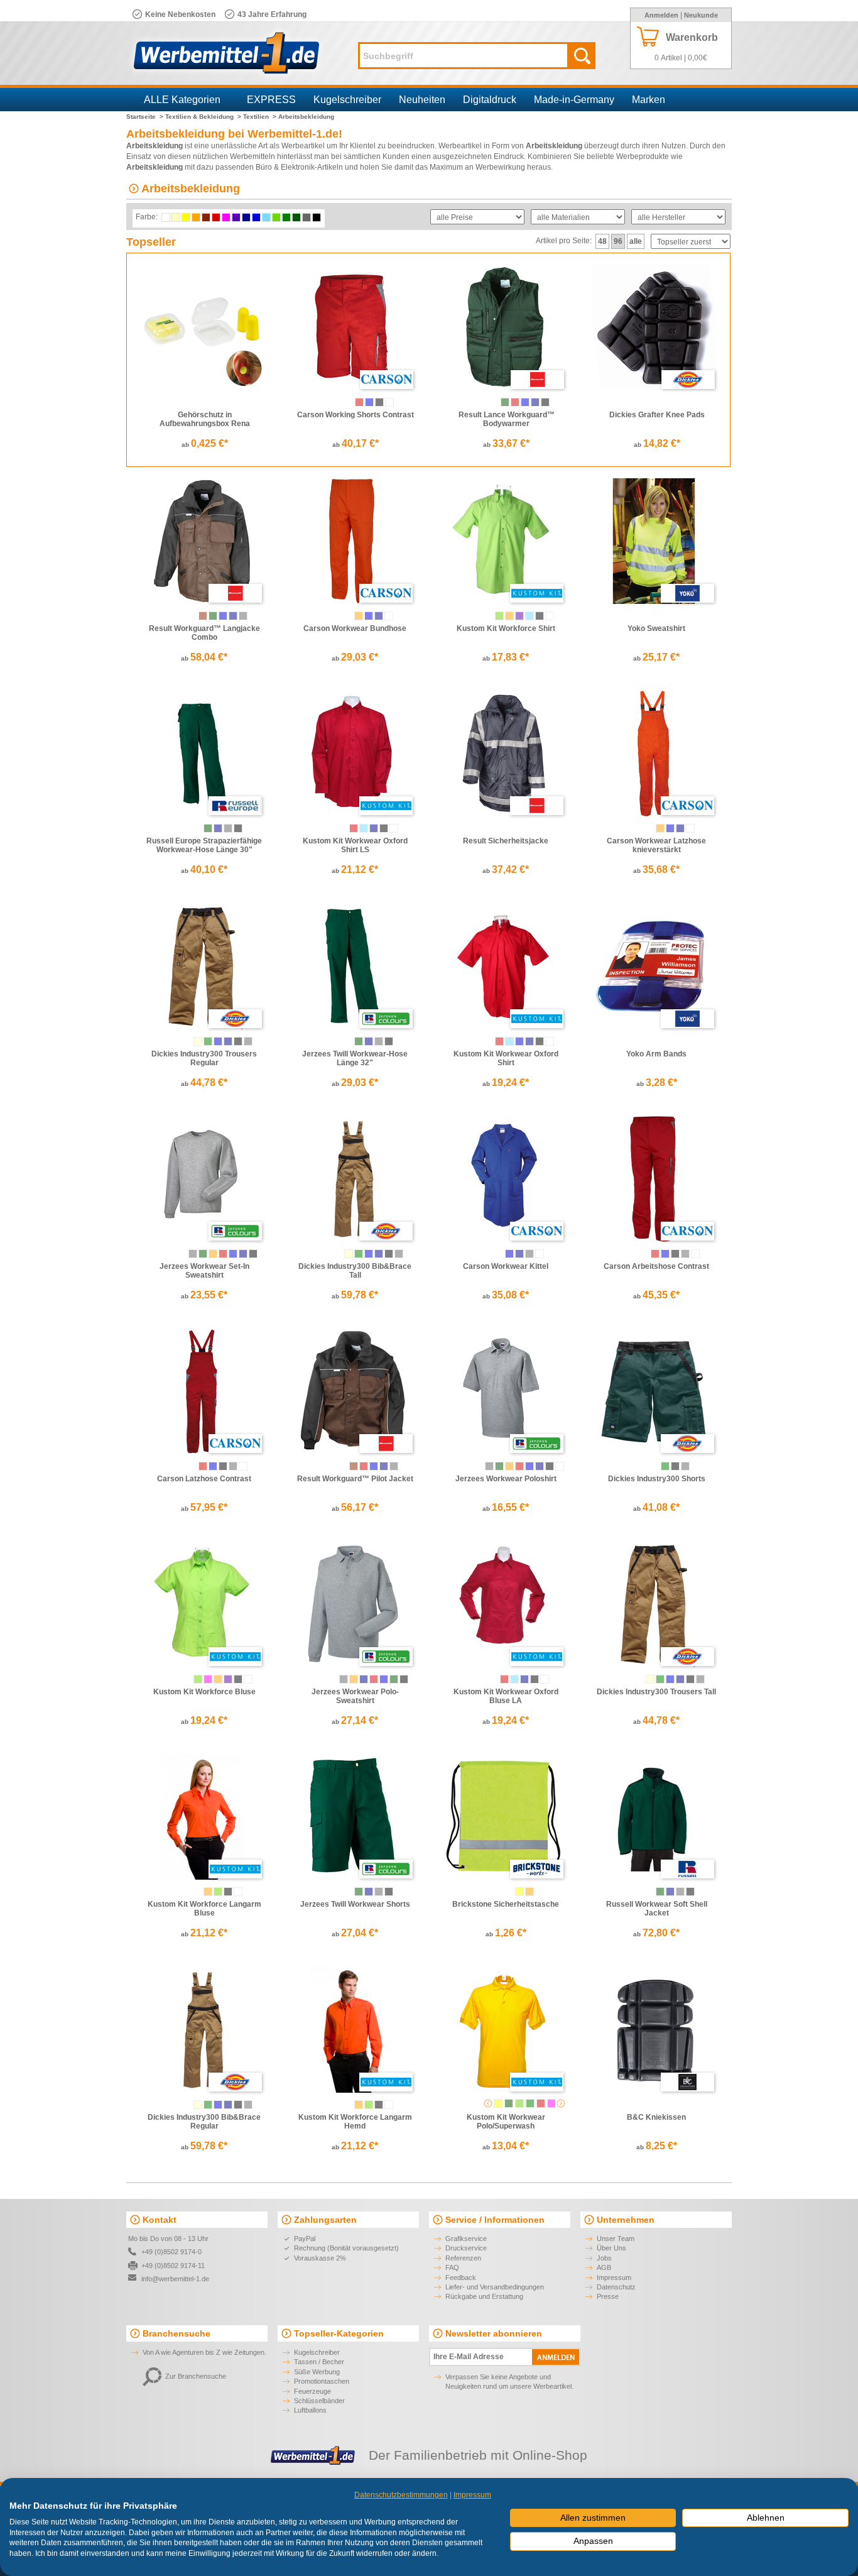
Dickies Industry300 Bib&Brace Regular (204, 2122)
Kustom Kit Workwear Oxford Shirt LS (355, 845)
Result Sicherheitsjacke (506, 841)
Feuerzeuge (312, 2391)
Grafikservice (466, 2239)
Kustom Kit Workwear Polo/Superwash (506, 2122)
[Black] (545, 402)
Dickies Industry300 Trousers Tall (656, 1692)
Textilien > (260, 117)
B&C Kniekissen (656, 2117)
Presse (608, 2296)
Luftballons (310, 2410)
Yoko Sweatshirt (656, 628)
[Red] (515, 402)
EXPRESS (271, 100)
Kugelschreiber (347, 100)
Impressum (614, 2277)
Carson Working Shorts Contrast (356, 415)
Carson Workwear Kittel (506, 1266)
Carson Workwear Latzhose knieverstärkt (656, 845)
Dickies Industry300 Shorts (657, 1479)
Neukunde (701, 15)
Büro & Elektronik (285, 167)
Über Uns (611, 2248)
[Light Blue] (529, 616)
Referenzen (463, 2258)
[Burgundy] (541, 2103)
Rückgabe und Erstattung (484, 2296)
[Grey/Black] (243, 616)
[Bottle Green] (505, 402)
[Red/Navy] (364, 1466)
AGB (604, 2267)
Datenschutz (616, 2287)
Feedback (461, 2277)
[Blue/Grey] (369, 402)
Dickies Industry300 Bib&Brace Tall (355, 1271)
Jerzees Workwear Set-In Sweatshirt (204, 1271)
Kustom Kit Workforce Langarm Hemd (355, 2122)
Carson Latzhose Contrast (204, 1479)
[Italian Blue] (519, 1041)
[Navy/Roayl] (680, 1679)
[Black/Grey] (379, 402)
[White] (389, 616)
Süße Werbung (317, 2372)
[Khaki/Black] (198, 1041)
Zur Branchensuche (196, 2376)
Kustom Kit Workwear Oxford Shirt (506, 1058)
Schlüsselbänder (319, 2401)
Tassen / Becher (319, 2362)
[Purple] (519, 616)
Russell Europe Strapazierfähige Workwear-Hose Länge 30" (204, 845)
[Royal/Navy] (223, 616)
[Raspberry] (208, 1679)
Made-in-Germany (574, 100)
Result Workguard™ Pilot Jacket (355, 1479)
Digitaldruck (490, 100)
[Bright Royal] (233, 1254)
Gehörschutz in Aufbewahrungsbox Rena (205, 419)
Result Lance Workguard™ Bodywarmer (507, 419)
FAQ (452, 2267)
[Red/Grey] (359, 402)
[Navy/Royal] (228, 1041)
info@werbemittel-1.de (175, 2279)
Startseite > (145, 117)
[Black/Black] (238, 1041)
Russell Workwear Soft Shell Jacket (657, 1909)
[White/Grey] (389, 402)
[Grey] (529, 1254)
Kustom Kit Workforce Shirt (506, 628)
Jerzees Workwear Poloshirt (506, 1479)
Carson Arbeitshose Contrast (656, 1266)
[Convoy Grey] (228, 828)
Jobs (604, 2258)
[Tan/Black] (203, 616)
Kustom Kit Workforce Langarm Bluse (204, 1909)
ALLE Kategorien (182, 100)
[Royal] (525, 402)
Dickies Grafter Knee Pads (657, 415)
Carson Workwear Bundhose (355, 628)
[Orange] (359, 616)
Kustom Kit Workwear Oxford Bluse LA (506, 1696)
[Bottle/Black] (213, 616)
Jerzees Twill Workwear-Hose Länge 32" (355, 1058)
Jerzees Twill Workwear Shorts (355, 1904)
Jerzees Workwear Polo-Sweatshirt (355, 1696)
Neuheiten (422, 100)
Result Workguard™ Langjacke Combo (204, 633)
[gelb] (519, 1892)
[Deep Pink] (551, 2103)
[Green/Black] (208, 1041)
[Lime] (499, 616)
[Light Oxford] (193, 1254)
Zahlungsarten (325, 2220)
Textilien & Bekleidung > (203, 117)
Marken (649, 100)
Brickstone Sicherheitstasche (506, 1904)
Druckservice (466, 2248)
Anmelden (661, 15)
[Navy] (535, 402)
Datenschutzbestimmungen (401, 2495)
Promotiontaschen (322, 2381)
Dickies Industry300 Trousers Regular (204, 1058)
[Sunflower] (498, 2103)
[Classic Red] (223, 1254)
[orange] (529, 1892)
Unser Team (616, 2239)
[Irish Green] (530, 2103)
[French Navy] (218, 828)
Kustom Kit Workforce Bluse (204, 1692)
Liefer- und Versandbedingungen (495, 2287)
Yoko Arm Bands (656, 1054)
